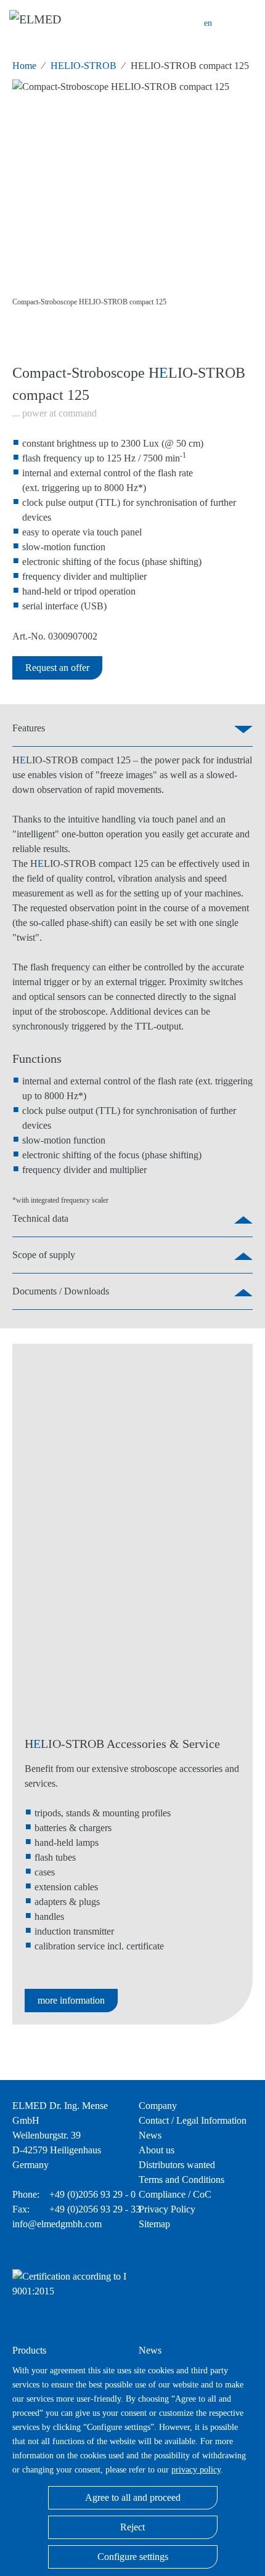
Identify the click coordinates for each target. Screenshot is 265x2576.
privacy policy (196, 2469)
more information (71, 2000)
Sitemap (154, 2224)
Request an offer (57, 668)
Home (24, 66)
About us (157, 2150)
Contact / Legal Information (193, 2120)
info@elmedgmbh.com (57, 2224)
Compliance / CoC (175, 2194)
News (150, 2135)
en (208, 23)
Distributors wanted (177, 2165)
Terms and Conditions (181, 2180)
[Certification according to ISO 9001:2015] (89, 2297)
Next (240, 201)
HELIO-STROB (84, 66)
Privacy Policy (167, 2209)
